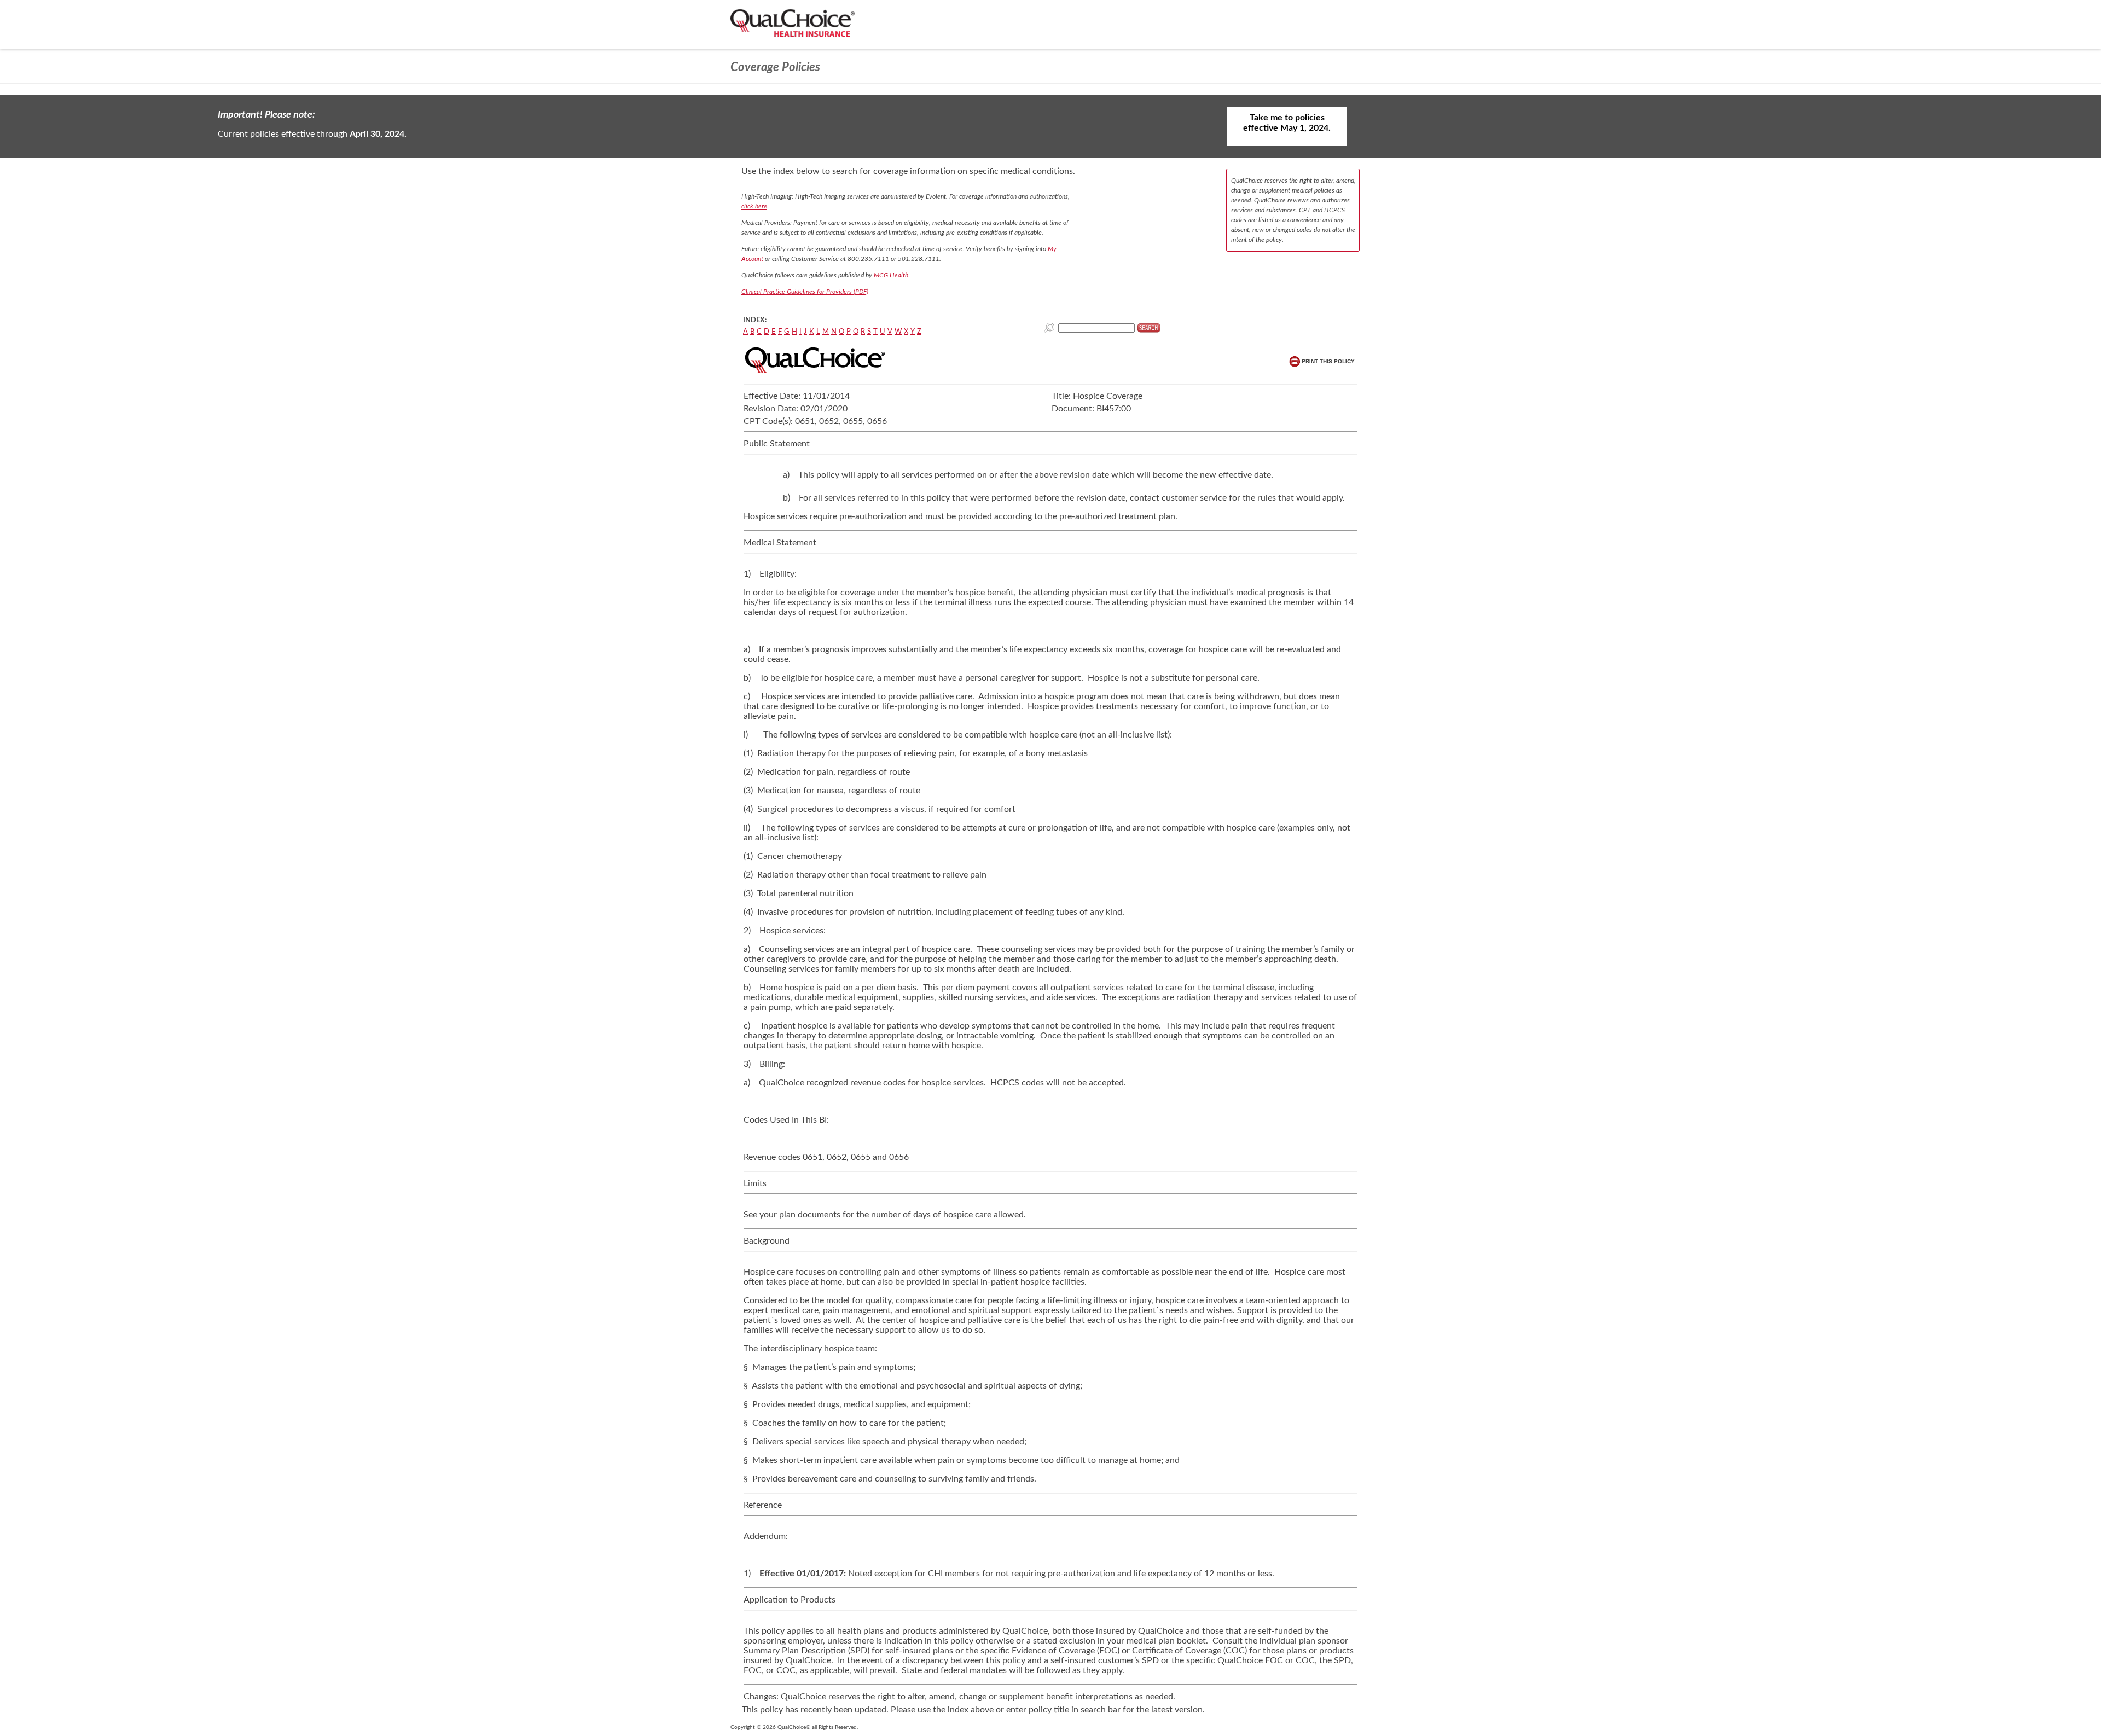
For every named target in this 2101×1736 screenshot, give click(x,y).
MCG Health (891, 275)
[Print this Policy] (1322, 361)
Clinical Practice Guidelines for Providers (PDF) (805, 292)
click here (754, 206)
